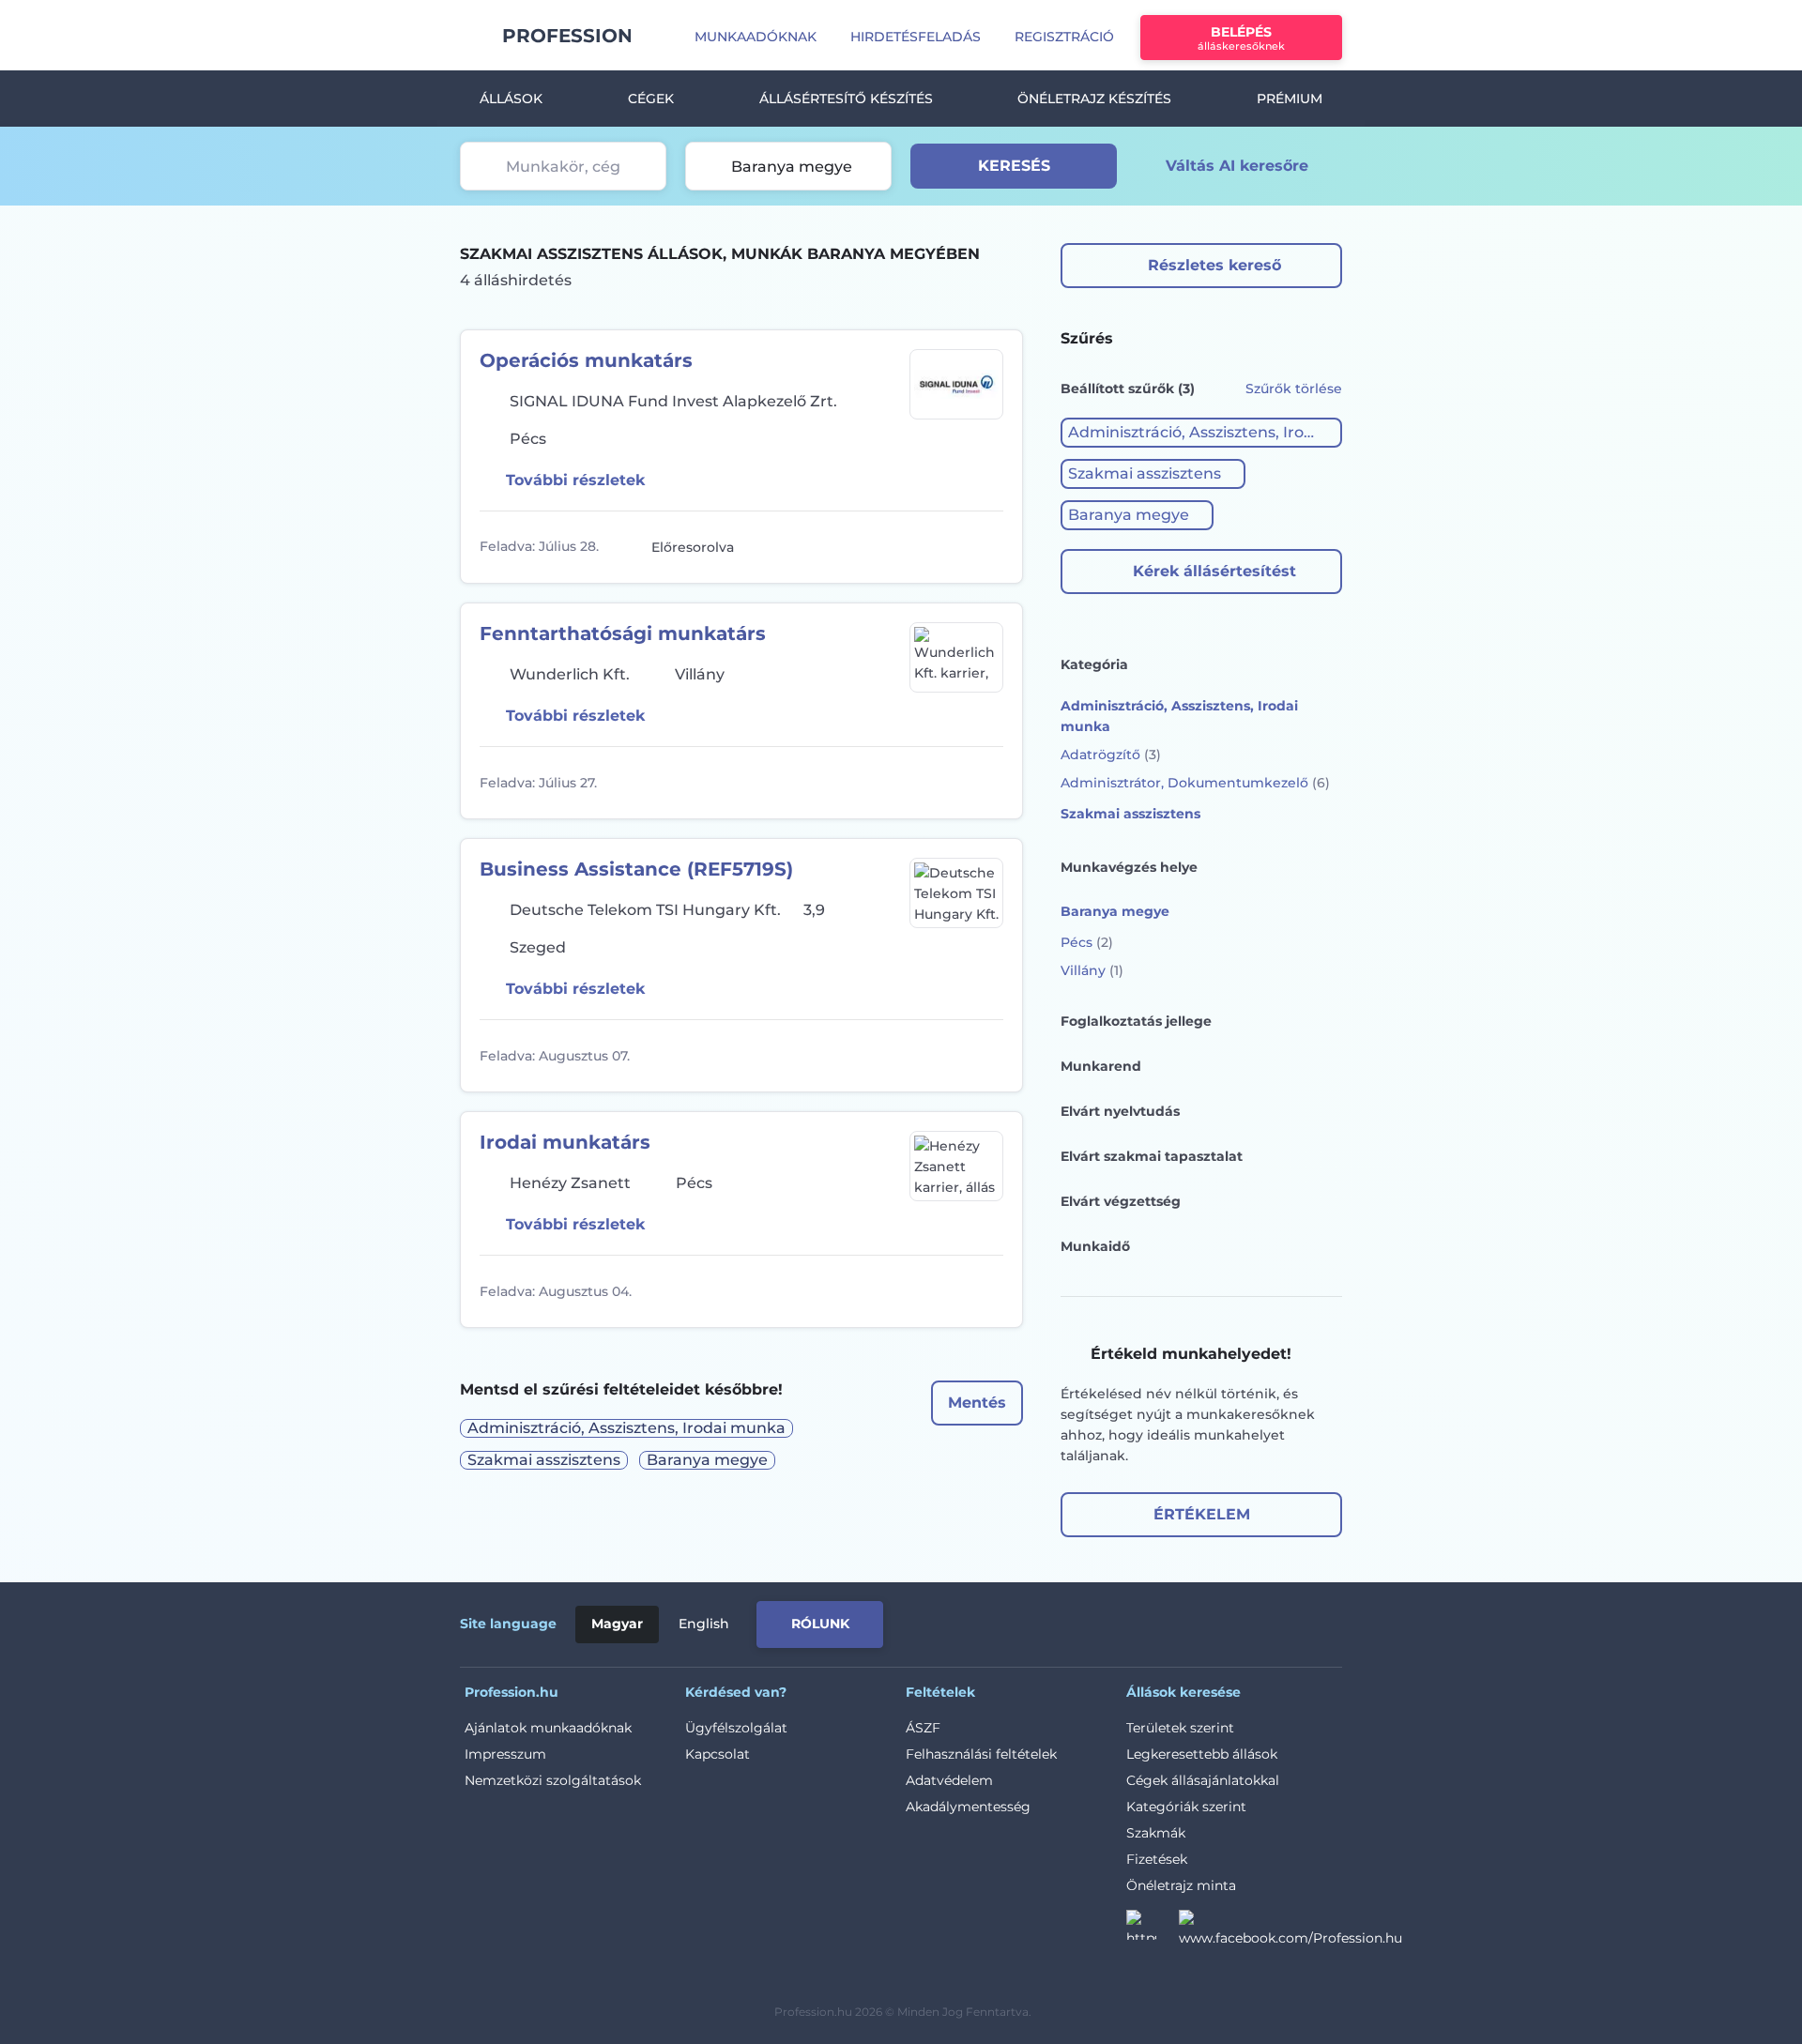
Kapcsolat (718, 1754)
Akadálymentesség (968, 1807)
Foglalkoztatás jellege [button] (1136, 1021)
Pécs (1087, 942)
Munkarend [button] (1101, 1066)
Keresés (1014, 166)
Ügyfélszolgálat (736, 1728)
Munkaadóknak (756, 37)
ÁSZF (923, 1728)
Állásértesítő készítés (846, 99)
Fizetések (1157, 1859)
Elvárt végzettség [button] (1121, 1201)
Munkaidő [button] (1095, 1246)
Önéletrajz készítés (1094, 99)
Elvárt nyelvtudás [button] (1120, 1111)
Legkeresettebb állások (1202, 1754)
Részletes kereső (1214, 265)
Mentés (977, 1403)
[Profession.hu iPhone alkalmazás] (1130, 1621)
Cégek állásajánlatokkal (1203, 1780)
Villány (1092, 970)
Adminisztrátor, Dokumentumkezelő (1195, 783)
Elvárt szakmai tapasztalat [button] (1152, 1156)
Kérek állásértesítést (1214, 571)
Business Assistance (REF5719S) (636, 869)
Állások (511, 99)
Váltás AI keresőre (1237, 166)
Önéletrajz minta (1181, 1885)
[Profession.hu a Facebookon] (1290, 1930)
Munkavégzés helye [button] (1129, 867)
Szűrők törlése (1294, 389)
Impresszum (505, 1754)
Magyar (617, 1624)
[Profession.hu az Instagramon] (1153, 1930)
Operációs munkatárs (586, 360)
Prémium (1290, 99)
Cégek (651, 99)
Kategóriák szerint (1186, 1807)
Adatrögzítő (1111, 755)
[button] (1201, 433)
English (704, 1624)
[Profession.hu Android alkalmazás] (1264, 1621)
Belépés (1241, 38)
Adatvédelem (949, 1780)
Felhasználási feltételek (981, 1754)
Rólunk (820, 1624)
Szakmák (1156, 1833)
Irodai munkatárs (565, 1142)
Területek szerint (1180, 1728)
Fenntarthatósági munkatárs (623, 633)
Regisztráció (1064, 37)
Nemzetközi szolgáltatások (553, 1780)
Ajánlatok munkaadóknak (548, 1728)
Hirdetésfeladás (916, 37)
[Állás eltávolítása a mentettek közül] (986, 547)
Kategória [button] (1094, 664)
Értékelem (1202, 1514)
